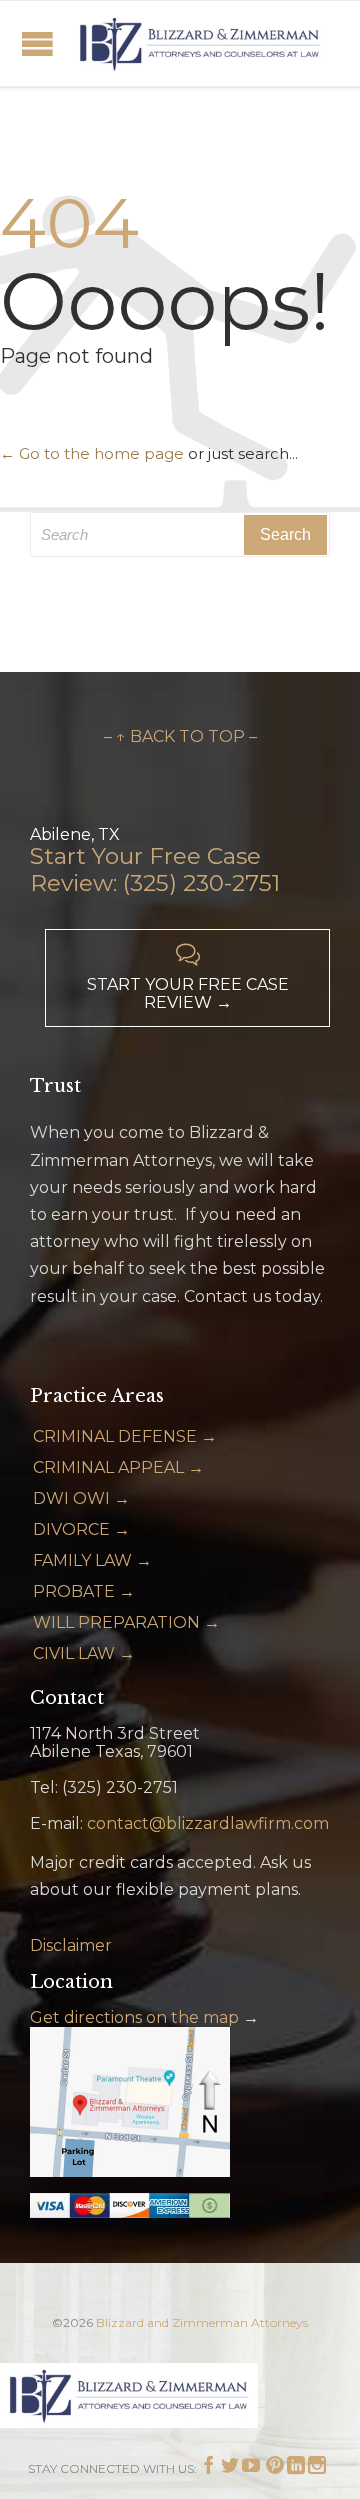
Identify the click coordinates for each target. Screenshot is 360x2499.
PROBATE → (84, 1591)
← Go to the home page (92, 453)
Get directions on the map (134, 2017)
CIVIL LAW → (84, 1653)
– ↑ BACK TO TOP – (180, 736)
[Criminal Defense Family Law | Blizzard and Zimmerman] (200, 43)
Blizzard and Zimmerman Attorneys (202, 2322)
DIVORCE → (81, 1529)
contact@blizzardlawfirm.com (208, 1823)
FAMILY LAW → (92, 1560)
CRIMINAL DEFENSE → (125, 1436)
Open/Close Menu (37, 43)
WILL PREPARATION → (126, 1622)
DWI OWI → (81, 1498)
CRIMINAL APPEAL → (118, 1467)
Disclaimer (71, 1945)
